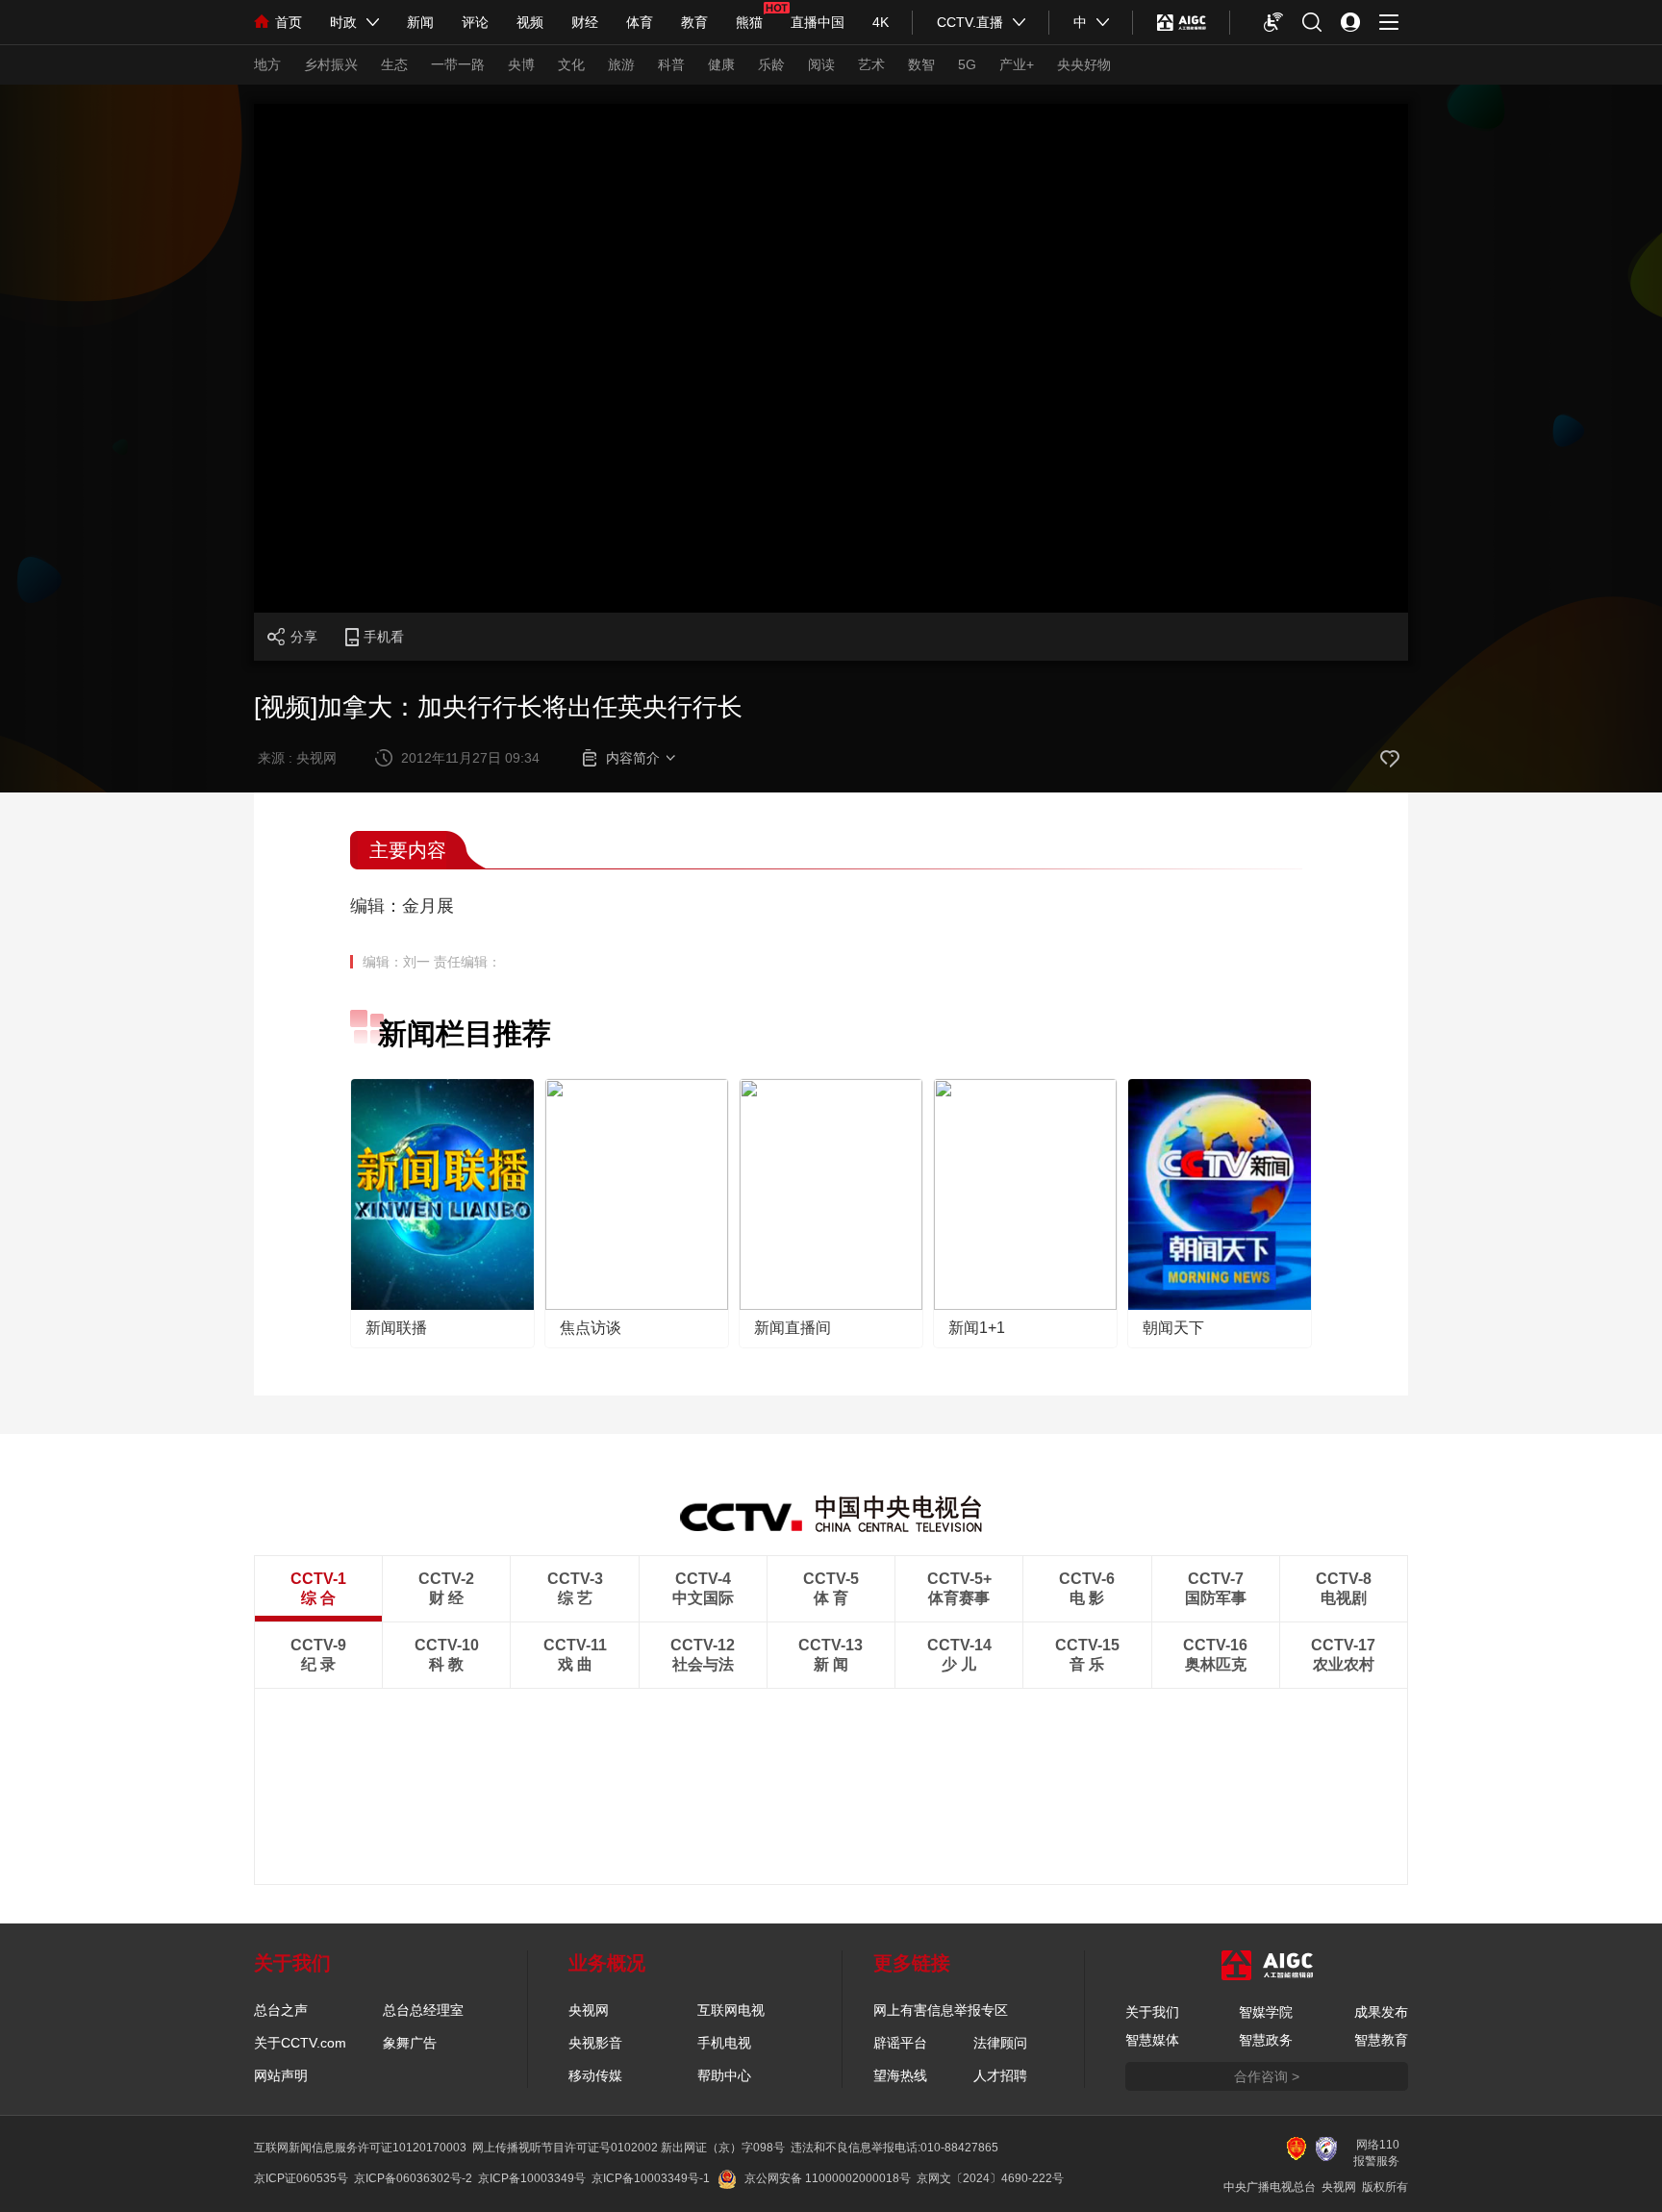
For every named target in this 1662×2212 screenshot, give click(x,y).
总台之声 (281, 2010)
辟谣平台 (900, 2043)
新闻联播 (396, 1328)
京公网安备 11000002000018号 (828, 2178)
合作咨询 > (1267, 2076)
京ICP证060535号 (301, 2178)
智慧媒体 (1152, 2040)
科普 (671, 64)
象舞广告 (410, 2043)
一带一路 (458, 64)
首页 (289, 22)
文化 (571, 64)
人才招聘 (1000, 2075)
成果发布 (1381, 2012)
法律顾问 (1000, 2043)
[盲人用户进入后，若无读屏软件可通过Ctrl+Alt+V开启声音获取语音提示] (1273, 22)
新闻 (420, 22)
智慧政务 (1266, 2040)
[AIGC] (1182, 22)
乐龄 (771, 64)
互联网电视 (731, 2010)
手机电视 (724, 2043)
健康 (721, 64)
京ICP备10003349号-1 (651, 2178)
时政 (343, 22)
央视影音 (595, 2043)
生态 (394, 64)
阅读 (821, 64)
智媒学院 (1266, 2012)
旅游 (621, 64)
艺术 (871, 64)
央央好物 (1084, 64)
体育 (640, 22)
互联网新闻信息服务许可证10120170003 (360, 2148)
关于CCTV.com (300, 2043)
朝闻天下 (1173, 1328)
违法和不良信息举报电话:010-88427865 (894, 2148)
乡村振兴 (331, 64)
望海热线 (900, 2075)
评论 (475, 22)
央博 (521, 64)
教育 (694, 22)
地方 (267, 64)
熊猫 (749, 22)
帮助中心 (724, 2075)
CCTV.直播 (970, 22)
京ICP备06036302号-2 (413, 2178)
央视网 (589, 2010)
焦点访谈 (591, 1328)
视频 (530, 22)
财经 (585, 22)
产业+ (1017, 64)
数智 (921, 64)
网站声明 (281, 2075)
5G (967, 64)
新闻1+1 (977, 1328)
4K (881, 22)
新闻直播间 (793, 1328)
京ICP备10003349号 (532, 2178)
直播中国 (818, 22)
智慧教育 (1381, 2040)
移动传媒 (595, 2075)
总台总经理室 (423, 2010)
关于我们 (1152, 2012)
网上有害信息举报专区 (941, 2010)
